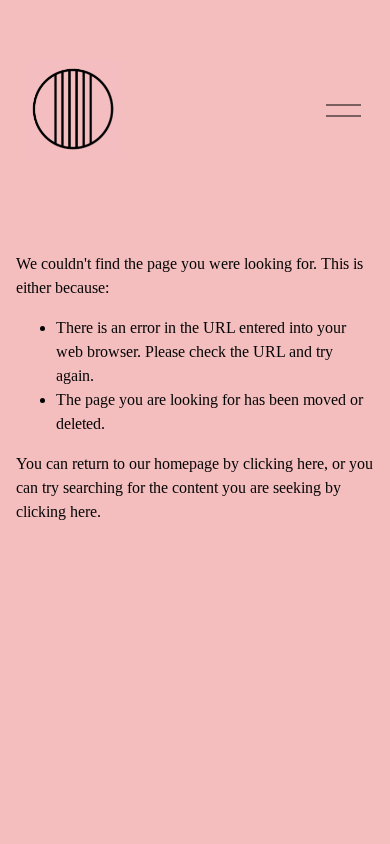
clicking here (283, 463)
